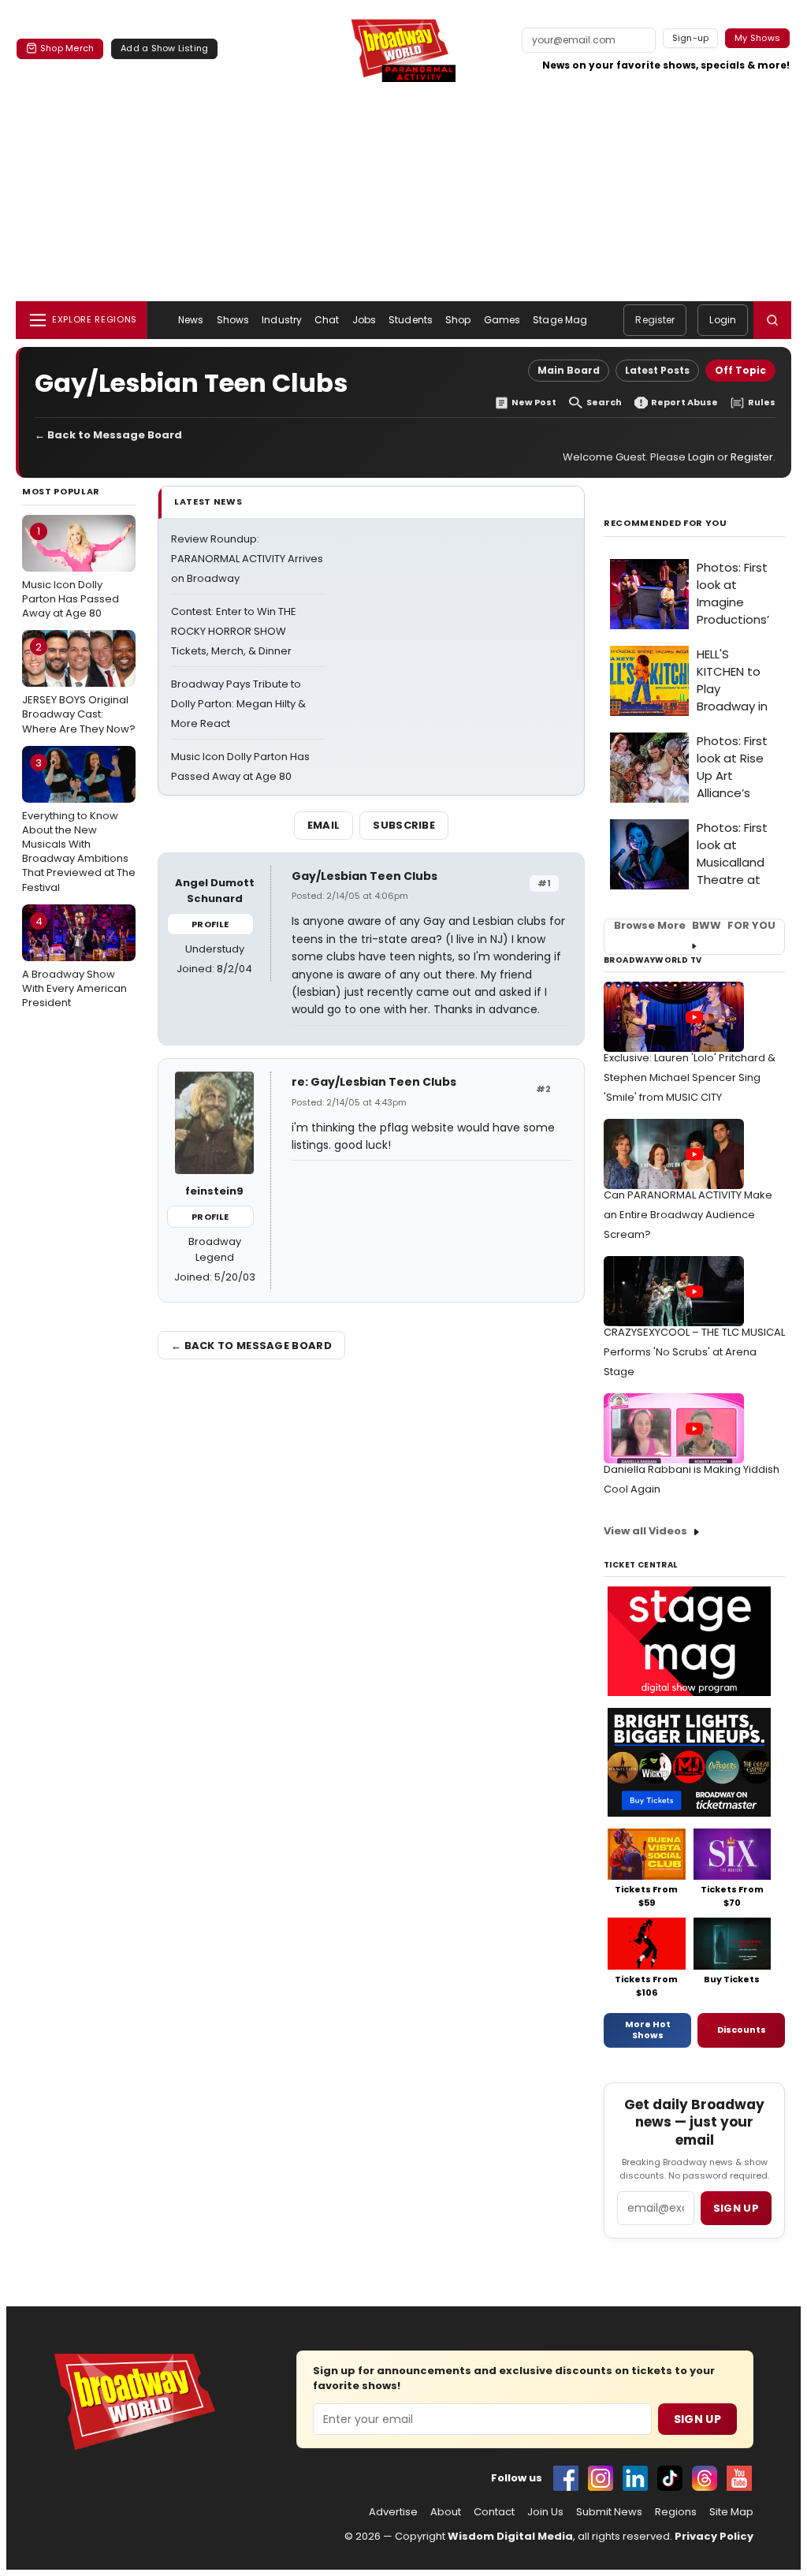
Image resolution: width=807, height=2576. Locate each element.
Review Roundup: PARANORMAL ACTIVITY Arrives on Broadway (247, 559)
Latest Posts (657, 370)
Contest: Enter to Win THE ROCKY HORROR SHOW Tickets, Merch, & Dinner (234, 631)
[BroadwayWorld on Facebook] (566, 2478)
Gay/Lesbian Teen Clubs (364, 876)
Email (324, 825)
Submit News (609, 2512)
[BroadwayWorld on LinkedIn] (635, 2478)
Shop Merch (67, 48)
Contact (494, 2512)
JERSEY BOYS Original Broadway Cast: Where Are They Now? (79, 688)
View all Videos (645, 1531)
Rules (762, 403)
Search (604, 403)
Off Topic (740, 370)
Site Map (731, 2512)
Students (411, 320)
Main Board (569, 370)
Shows (233, 320)
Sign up (736, 2208)
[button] (772, 320)
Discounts (742, 2030)
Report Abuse (684, 403)
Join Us (545, 2512)
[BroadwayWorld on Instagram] (601, 2478)
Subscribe (404, 825)
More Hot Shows (648, 2030)
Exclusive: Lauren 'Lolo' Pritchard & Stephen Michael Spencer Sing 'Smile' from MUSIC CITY (690, 1077)
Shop (458, 320)
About (446, 2512)
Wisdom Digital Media (510, 2536)
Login (723, 320)
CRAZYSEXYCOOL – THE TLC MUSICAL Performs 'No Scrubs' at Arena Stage (694, 1352)
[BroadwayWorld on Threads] (705, 2478)
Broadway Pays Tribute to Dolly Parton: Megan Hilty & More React (238, 704)
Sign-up (691, 38)
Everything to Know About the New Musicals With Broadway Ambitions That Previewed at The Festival (79, 825)
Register (655, 320)
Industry (282, 320)
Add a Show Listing (164, 48)
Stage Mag (560, 320)
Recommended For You (666, 523)
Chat (327, 320)
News (191, 320)
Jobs (364, 320)
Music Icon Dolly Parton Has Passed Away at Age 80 (71, 572)
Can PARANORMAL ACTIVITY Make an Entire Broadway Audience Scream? (688, 1215)
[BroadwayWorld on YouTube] (739, 2478)
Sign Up (697, 2419)
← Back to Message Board (108, 435)
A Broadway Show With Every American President (74, 962)
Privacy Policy (714, 2536)
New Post (534, 403)
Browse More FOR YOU (695, 926)
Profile (210, 924)
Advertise (393, 2512)
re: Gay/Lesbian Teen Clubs (374, 1082)
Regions (676, 2512)
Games (502, 320)
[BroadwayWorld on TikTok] (670, 2478)
